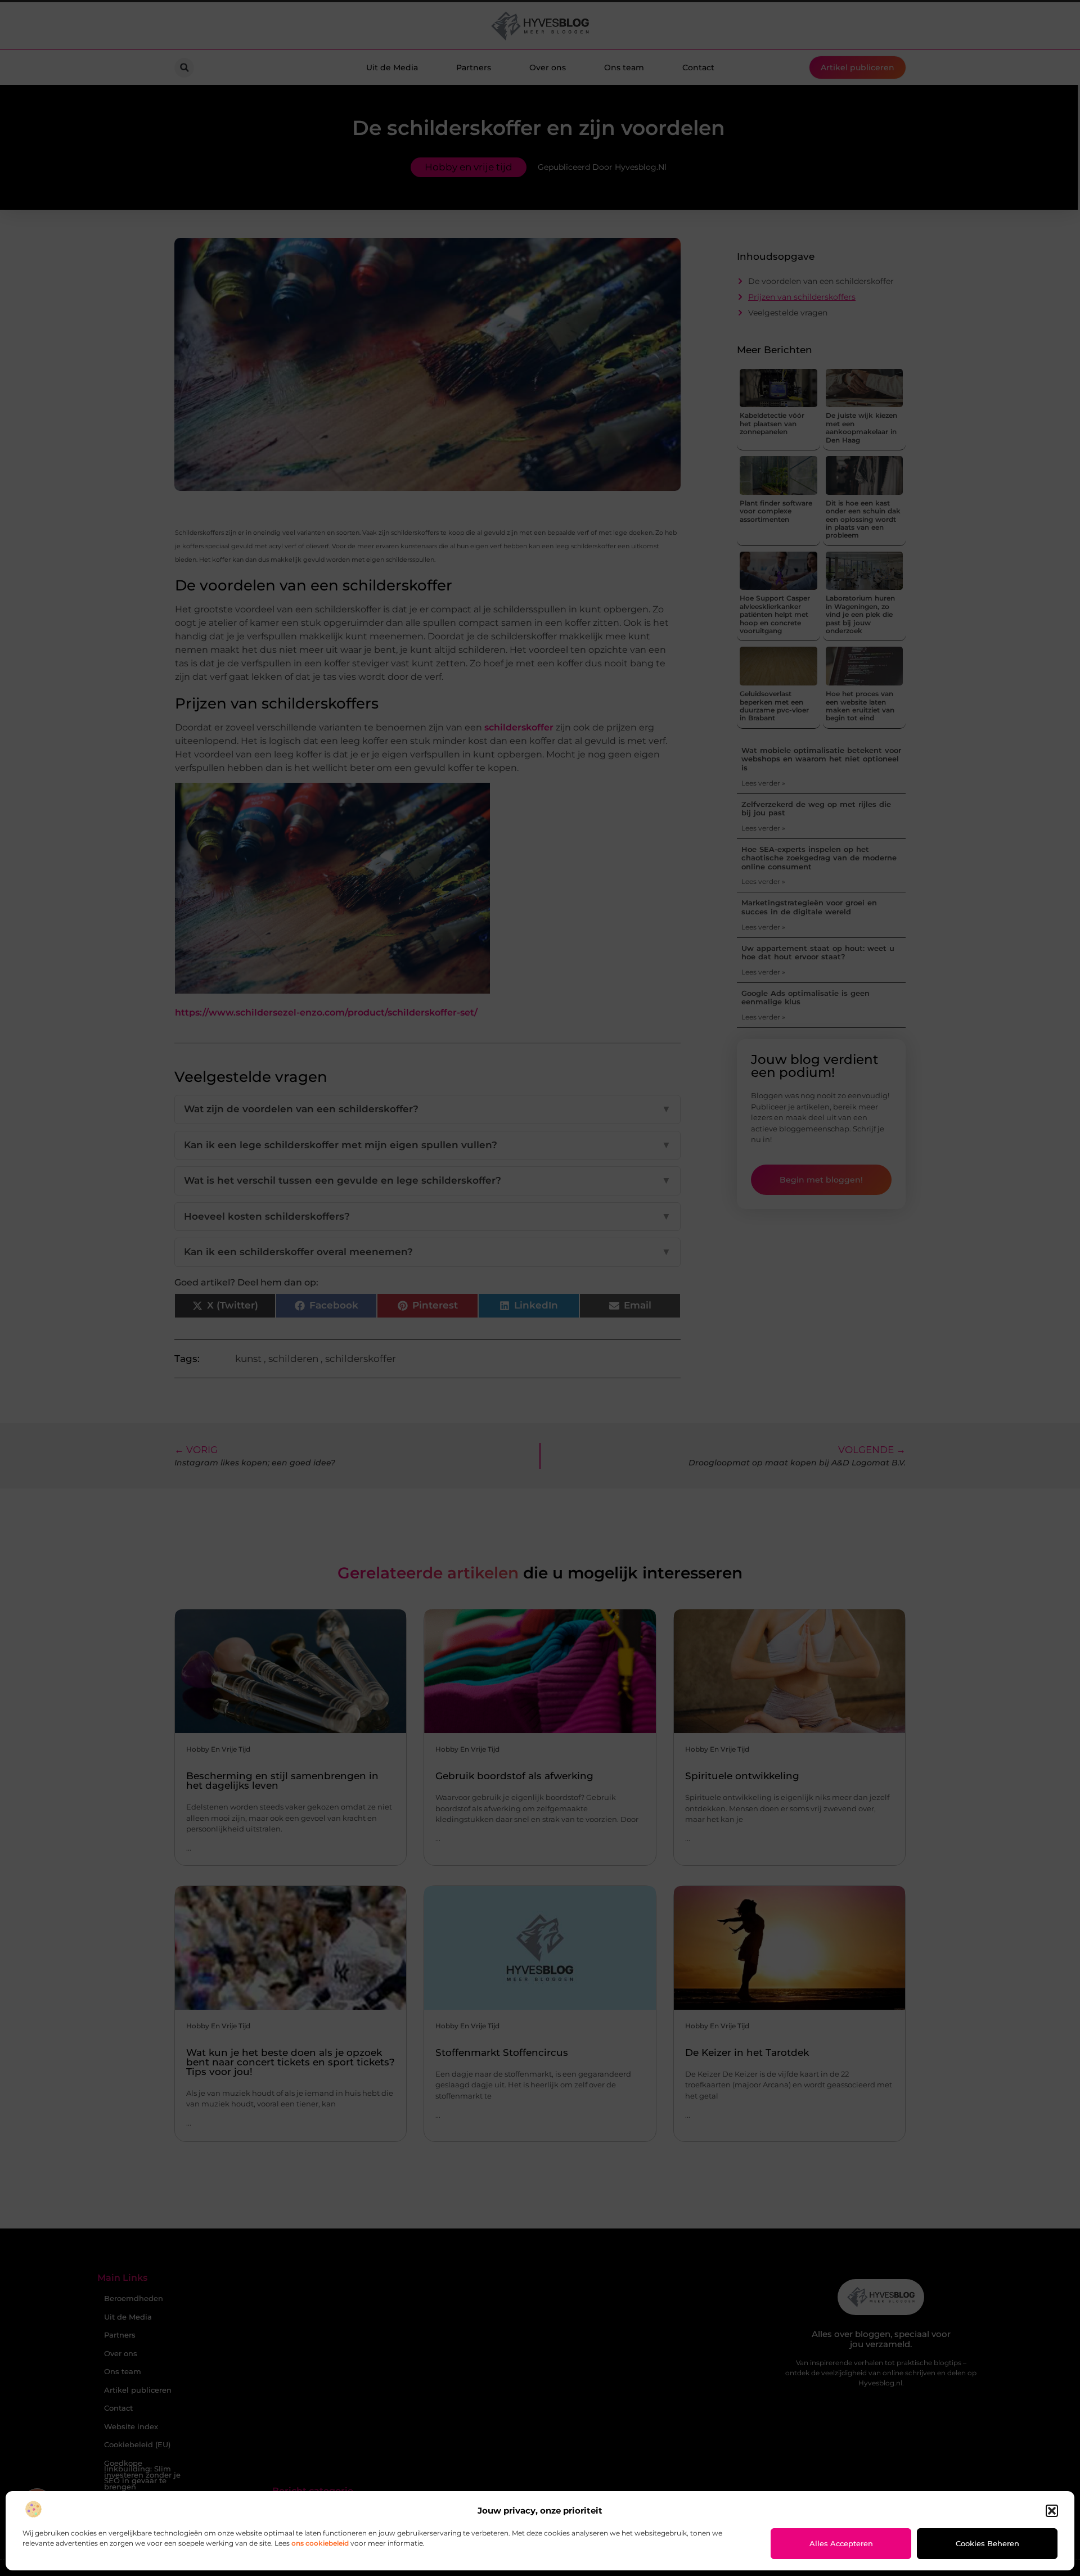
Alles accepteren (841, 2543)
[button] (1052, 2511)
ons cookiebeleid (320, 2543)
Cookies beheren (987, 2543)
